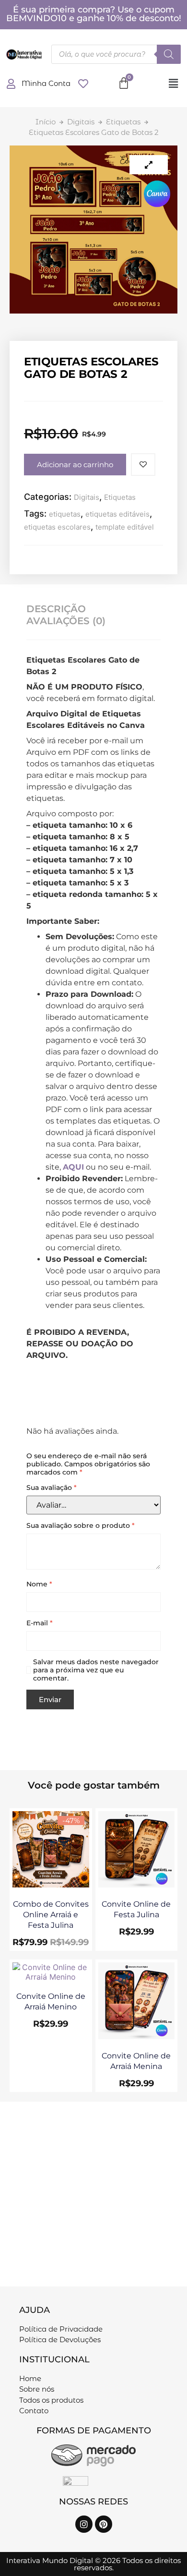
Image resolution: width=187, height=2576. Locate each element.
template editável (125, 527)
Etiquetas (123, 122)
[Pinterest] (104, 2524)
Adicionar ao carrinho (75, 465)
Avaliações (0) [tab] (66, 621)
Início (46, 122)
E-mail (40, 1623)
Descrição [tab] (56, 609)
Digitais (81, 122)
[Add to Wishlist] (143, 465)
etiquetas (65, 514)
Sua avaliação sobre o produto (81, 1526)
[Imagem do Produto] (149, 165)
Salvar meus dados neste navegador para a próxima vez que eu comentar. (96, 1670)
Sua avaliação (52, 1488)
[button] (173, 83)
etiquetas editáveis (117, 514)
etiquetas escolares (57, 527)
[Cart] (124, 83)
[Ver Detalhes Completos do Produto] (51, 1885)
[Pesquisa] (169, 54)
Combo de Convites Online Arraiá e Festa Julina (51, 1915)
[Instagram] (84, 2524)
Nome (39, 1584)
